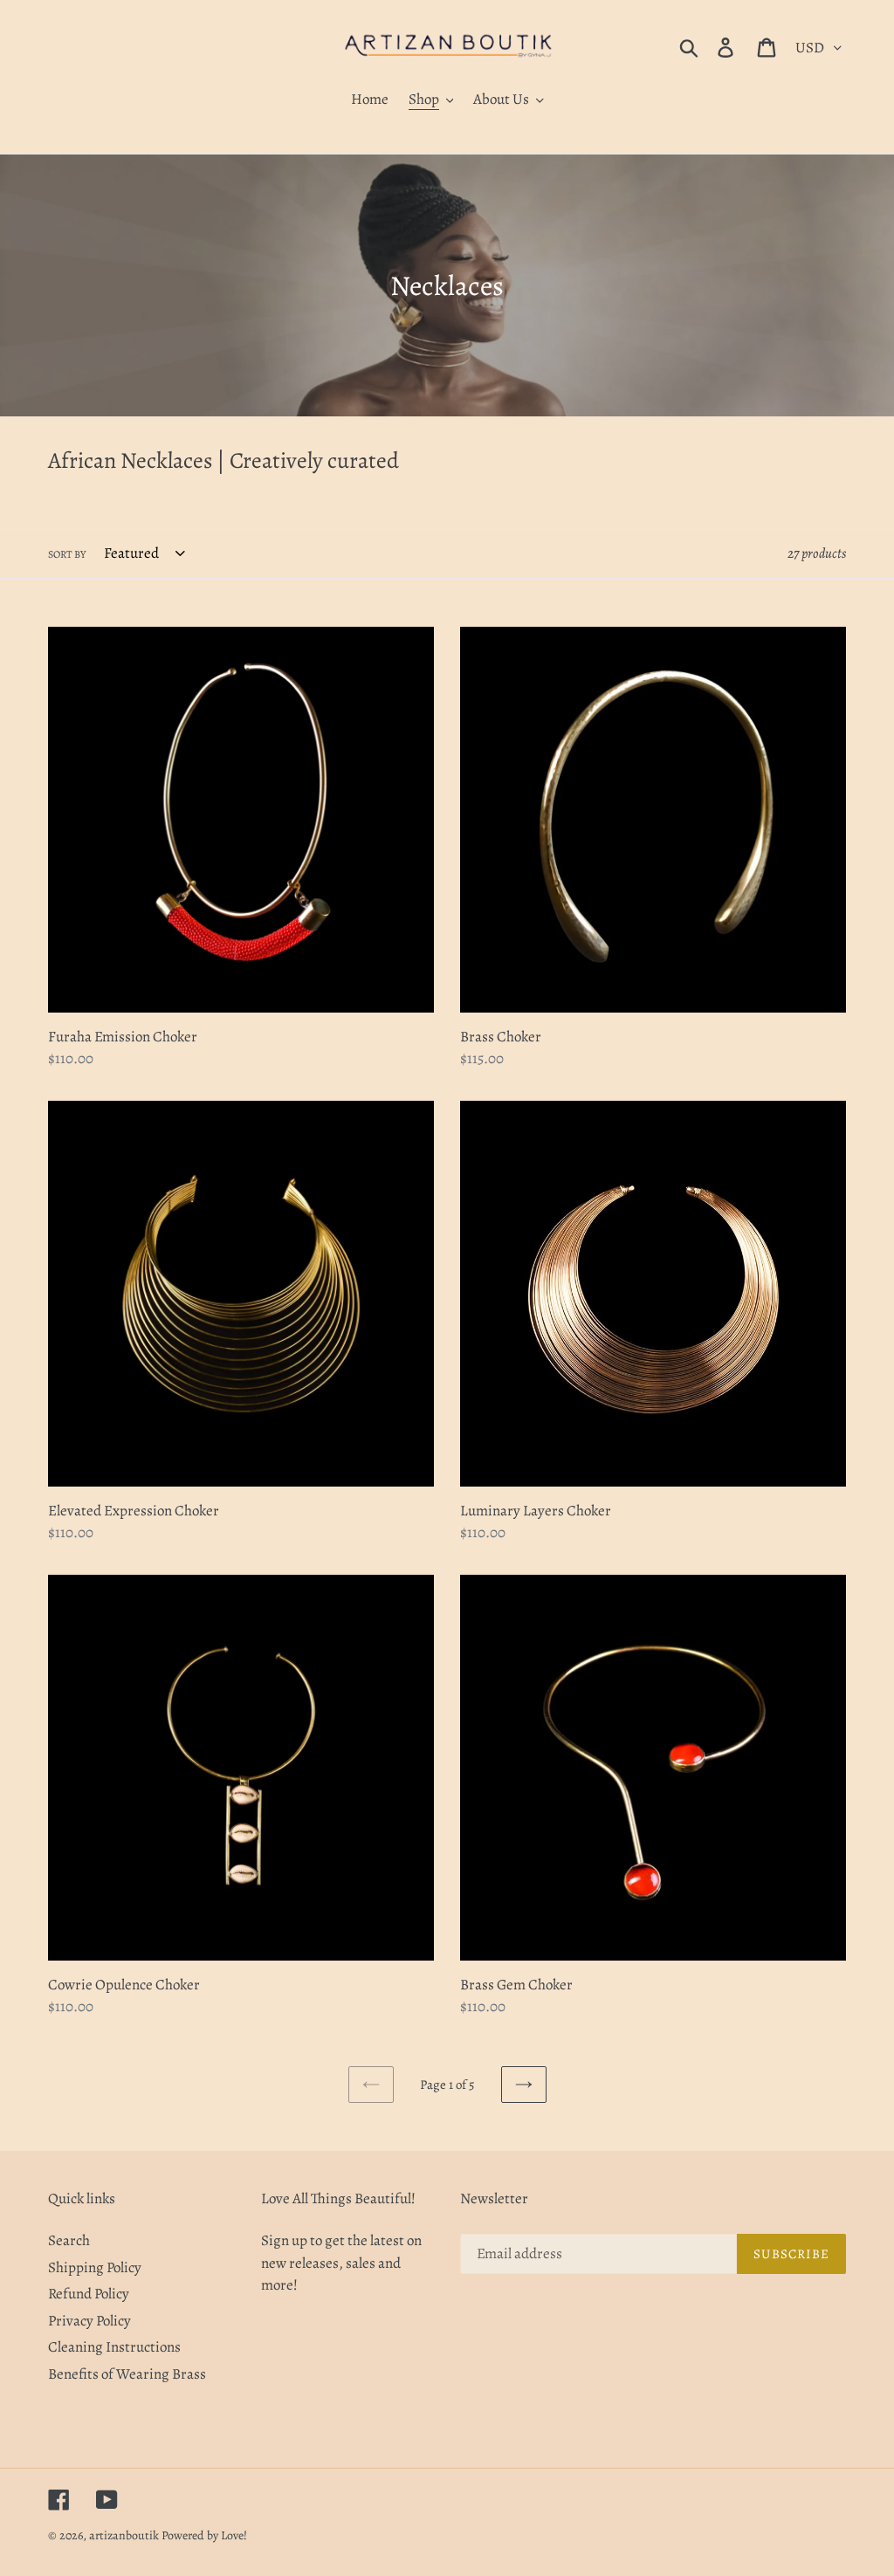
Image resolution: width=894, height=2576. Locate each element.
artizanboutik (125, 2535)
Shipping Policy (95, 2267)
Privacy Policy (89, 2321)
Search (69, 2240)
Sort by (67, 554)
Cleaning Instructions (114, 2347)
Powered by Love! (204, 2535)
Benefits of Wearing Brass (127, 2374)
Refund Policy (89, 2294)
